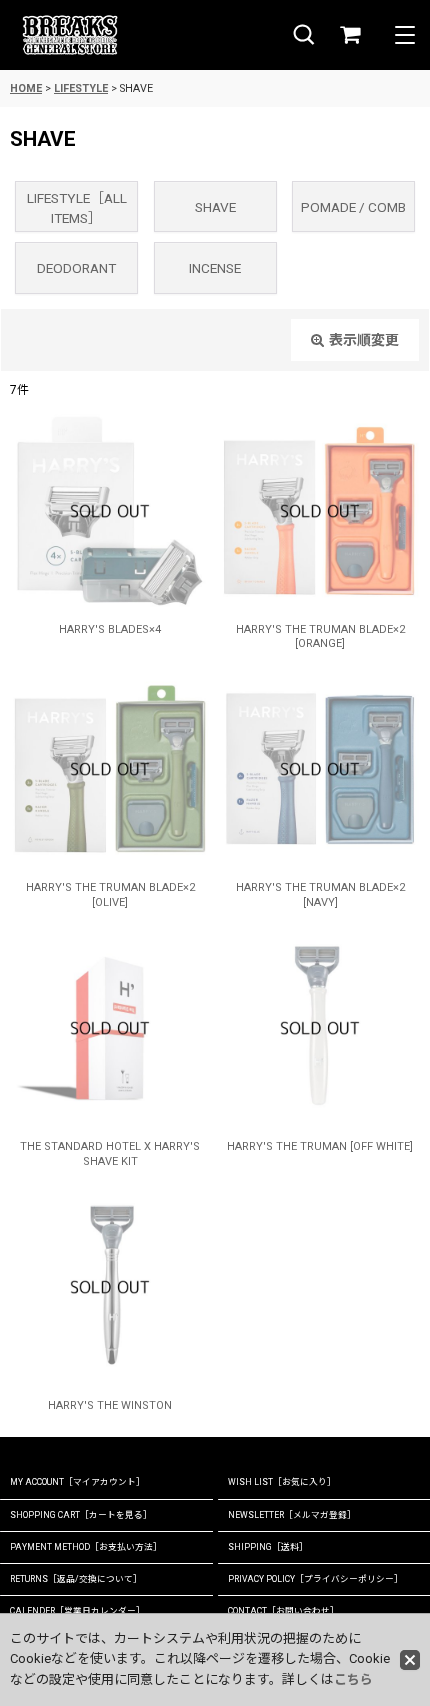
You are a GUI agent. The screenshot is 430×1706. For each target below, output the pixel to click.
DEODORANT (76, 268)
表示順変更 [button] (364, 340)
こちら (353, 1679)
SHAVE (215, 207)
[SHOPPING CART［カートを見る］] (350, 35)
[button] (304, 35)
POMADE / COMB (353, 207)
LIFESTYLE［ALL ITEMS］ (77, 208)
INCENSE (215, 268)
